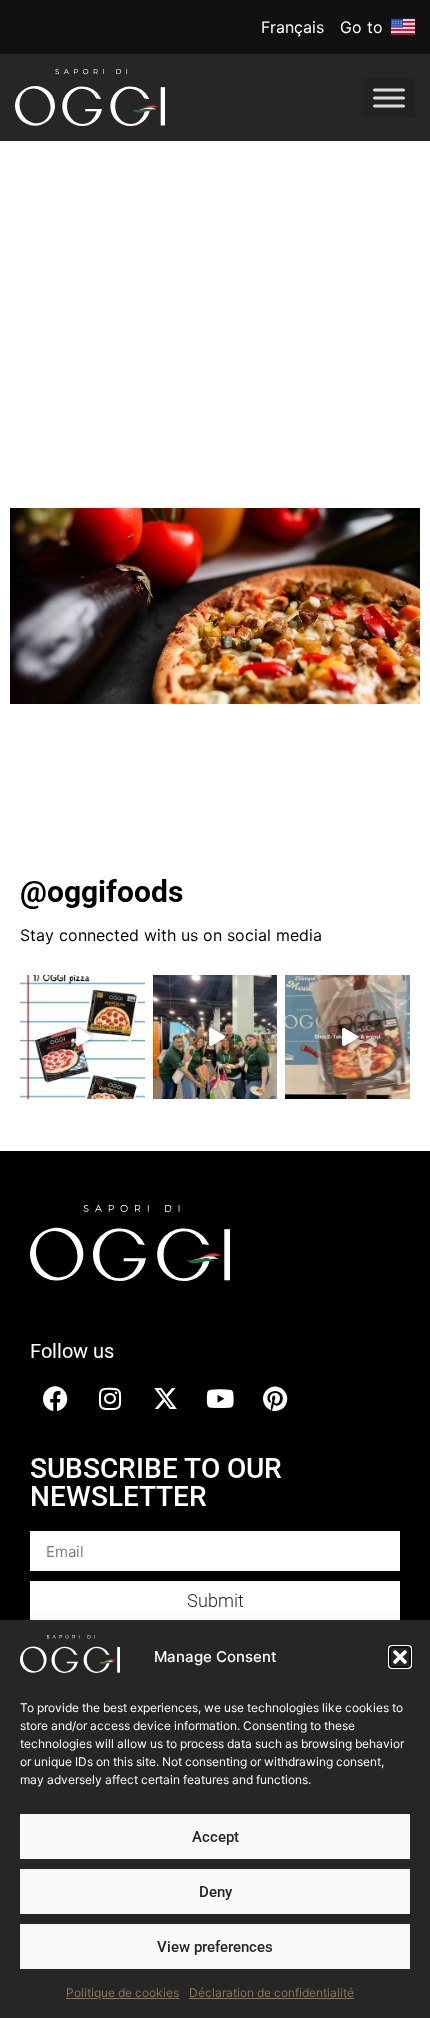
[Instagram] (110, 1398)
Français (292, 27)
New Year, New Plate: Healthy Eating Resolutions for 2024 (212, 376)
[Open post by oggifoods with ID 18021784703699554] (347, 1037)
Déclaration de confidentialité (271, 1992)
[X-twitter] (165, 1398)
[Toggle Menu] (389, 97)
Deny (215, 1892)
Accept (215, 1837)
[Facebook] (55, 1398)
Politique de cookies (122, 1992)
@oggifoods (101, 891)
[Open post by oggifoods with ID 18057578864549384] (215, 1037)
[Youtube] (220, 1398)
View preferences (215, 1947)
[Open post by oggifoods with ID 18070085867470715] (82, 1037)
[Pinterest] (275, 1398)
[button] (400, 1657)
